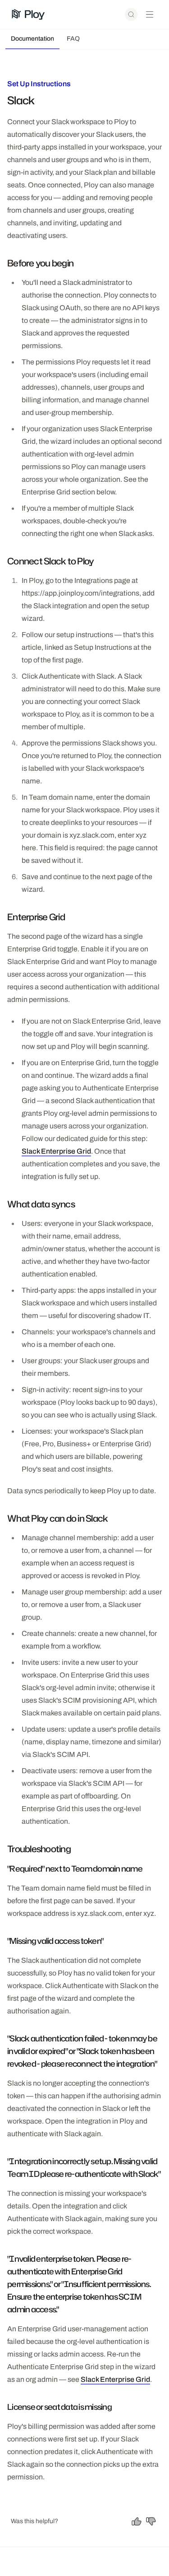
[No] (151, 2521)
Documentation (32, 39)
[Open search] (131, 14)
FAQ (73, 39)
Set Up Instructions (39, 84)
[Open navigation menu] (150, 14)
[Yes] (137, 2521)
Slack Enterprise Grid (56, 1151)
